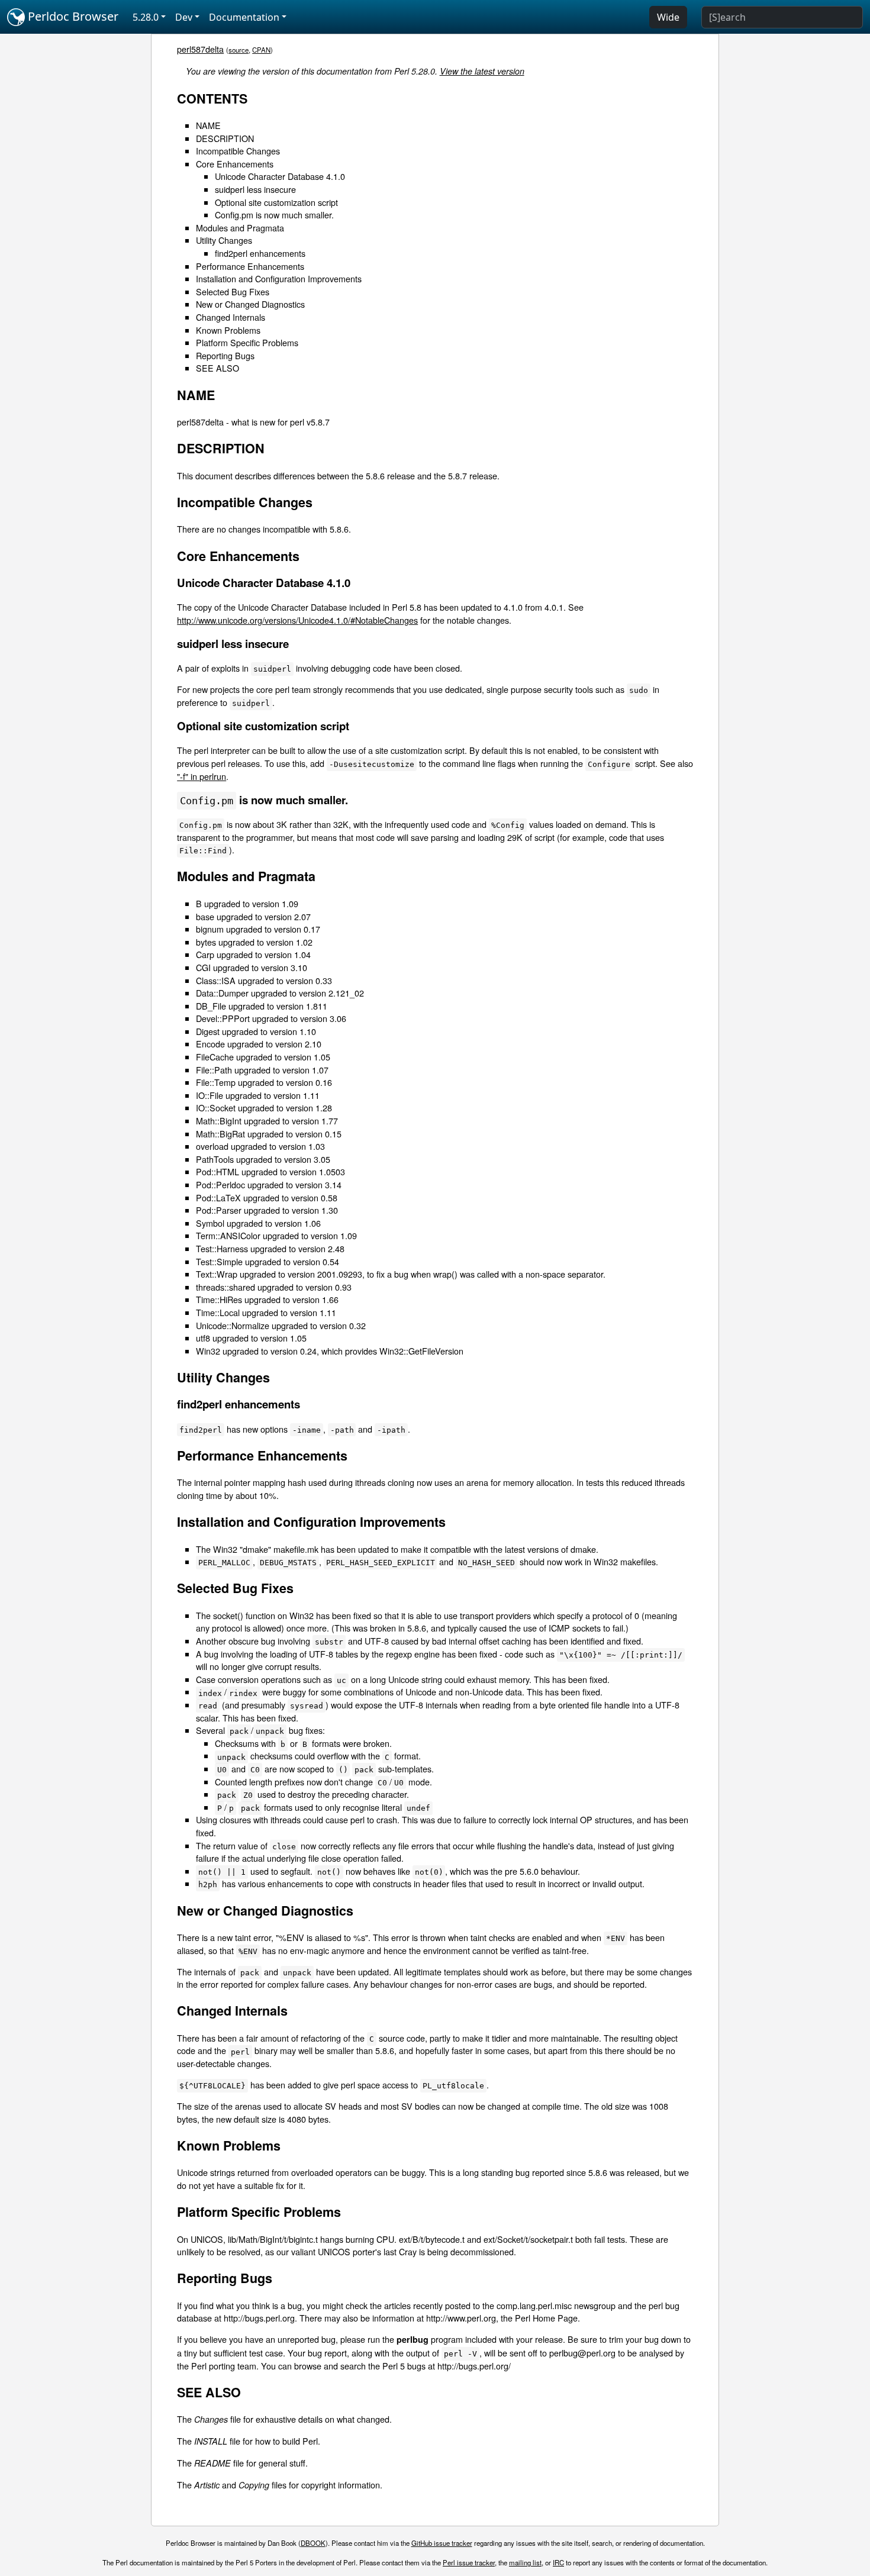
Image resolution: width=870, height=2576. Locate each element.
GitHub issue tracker (442, 2543)
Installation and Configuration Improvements (279, 278)
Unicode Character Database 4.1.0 (280, 176)
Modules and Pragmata (240, 228)
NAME (208, 125)
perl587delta (200, 49)
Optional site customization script (276, 202)
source (239, 50)
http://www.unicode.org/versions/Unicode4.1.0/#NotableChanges (297, 620)
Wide (668, 17)
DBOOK (313, 2543)
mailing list (525, 2562)
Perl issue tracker (469, 2562)
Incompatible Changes (238, 151)
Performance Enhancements (250, 266)
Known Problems (228, 330)
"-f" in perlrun (202, 776)
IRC (558, 2562)
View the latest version (482, 71)
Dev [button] (184, 17)
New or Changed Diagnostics (250, 304)
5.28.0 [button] (146, 17)
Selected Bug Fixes (233, 291)
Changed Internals (231, 317)
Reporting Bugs (225, 355)
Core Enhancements (235, 164)
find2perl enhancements (260, 253)
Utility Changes (224, 240)
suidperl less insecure (255, 189)
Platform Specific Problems (247, 342)
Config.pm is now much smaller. (274, 215)
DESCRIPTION (225, 138)
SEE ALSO (217, 368)
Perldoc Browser (72, 16)
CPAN (261, 50)
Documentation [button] (244, 17)
